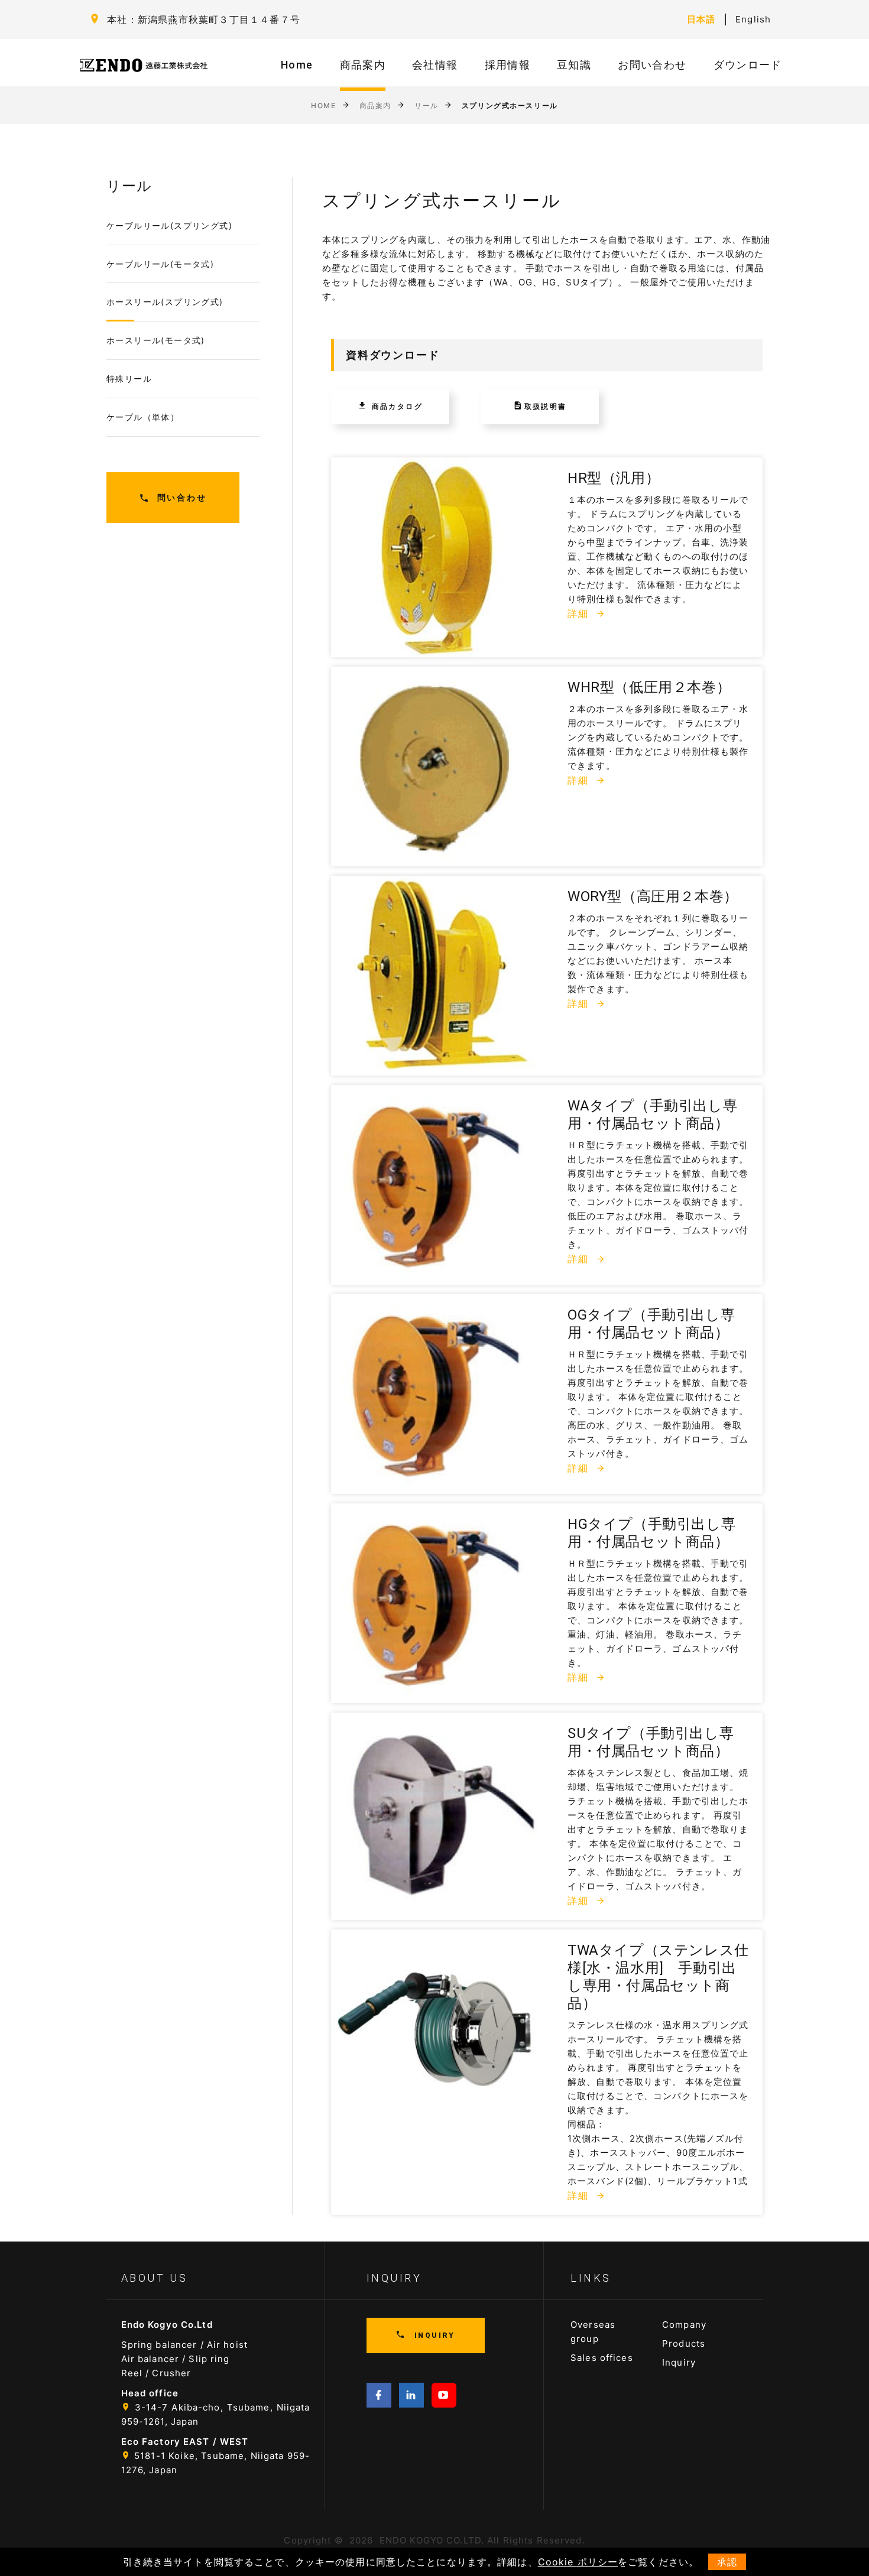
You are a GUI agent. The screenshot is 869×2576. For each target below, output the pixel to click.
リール (427, 105)
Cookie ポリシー (578, 2562)
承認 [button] (727, 2562)
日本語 (701, 19)
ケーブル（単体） (143, 417)
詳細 (580, 613)
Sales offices (602, 2358)
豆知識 (574, 65)
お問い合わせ (652, 65)
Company (684, 2325)
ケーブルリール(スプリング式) (169, 225)
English (753, 19)
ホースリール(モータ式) (156, 340)
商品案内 (363, 65)
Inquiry (679, 2362)
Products (684, 2343)
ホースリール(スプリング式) (165, 302)
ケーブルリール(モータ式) (160, 264)
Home (297, 65)
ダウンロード (748, 65)
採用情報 (508, 65)
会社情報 (435, 65)
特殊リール (129, 379)
